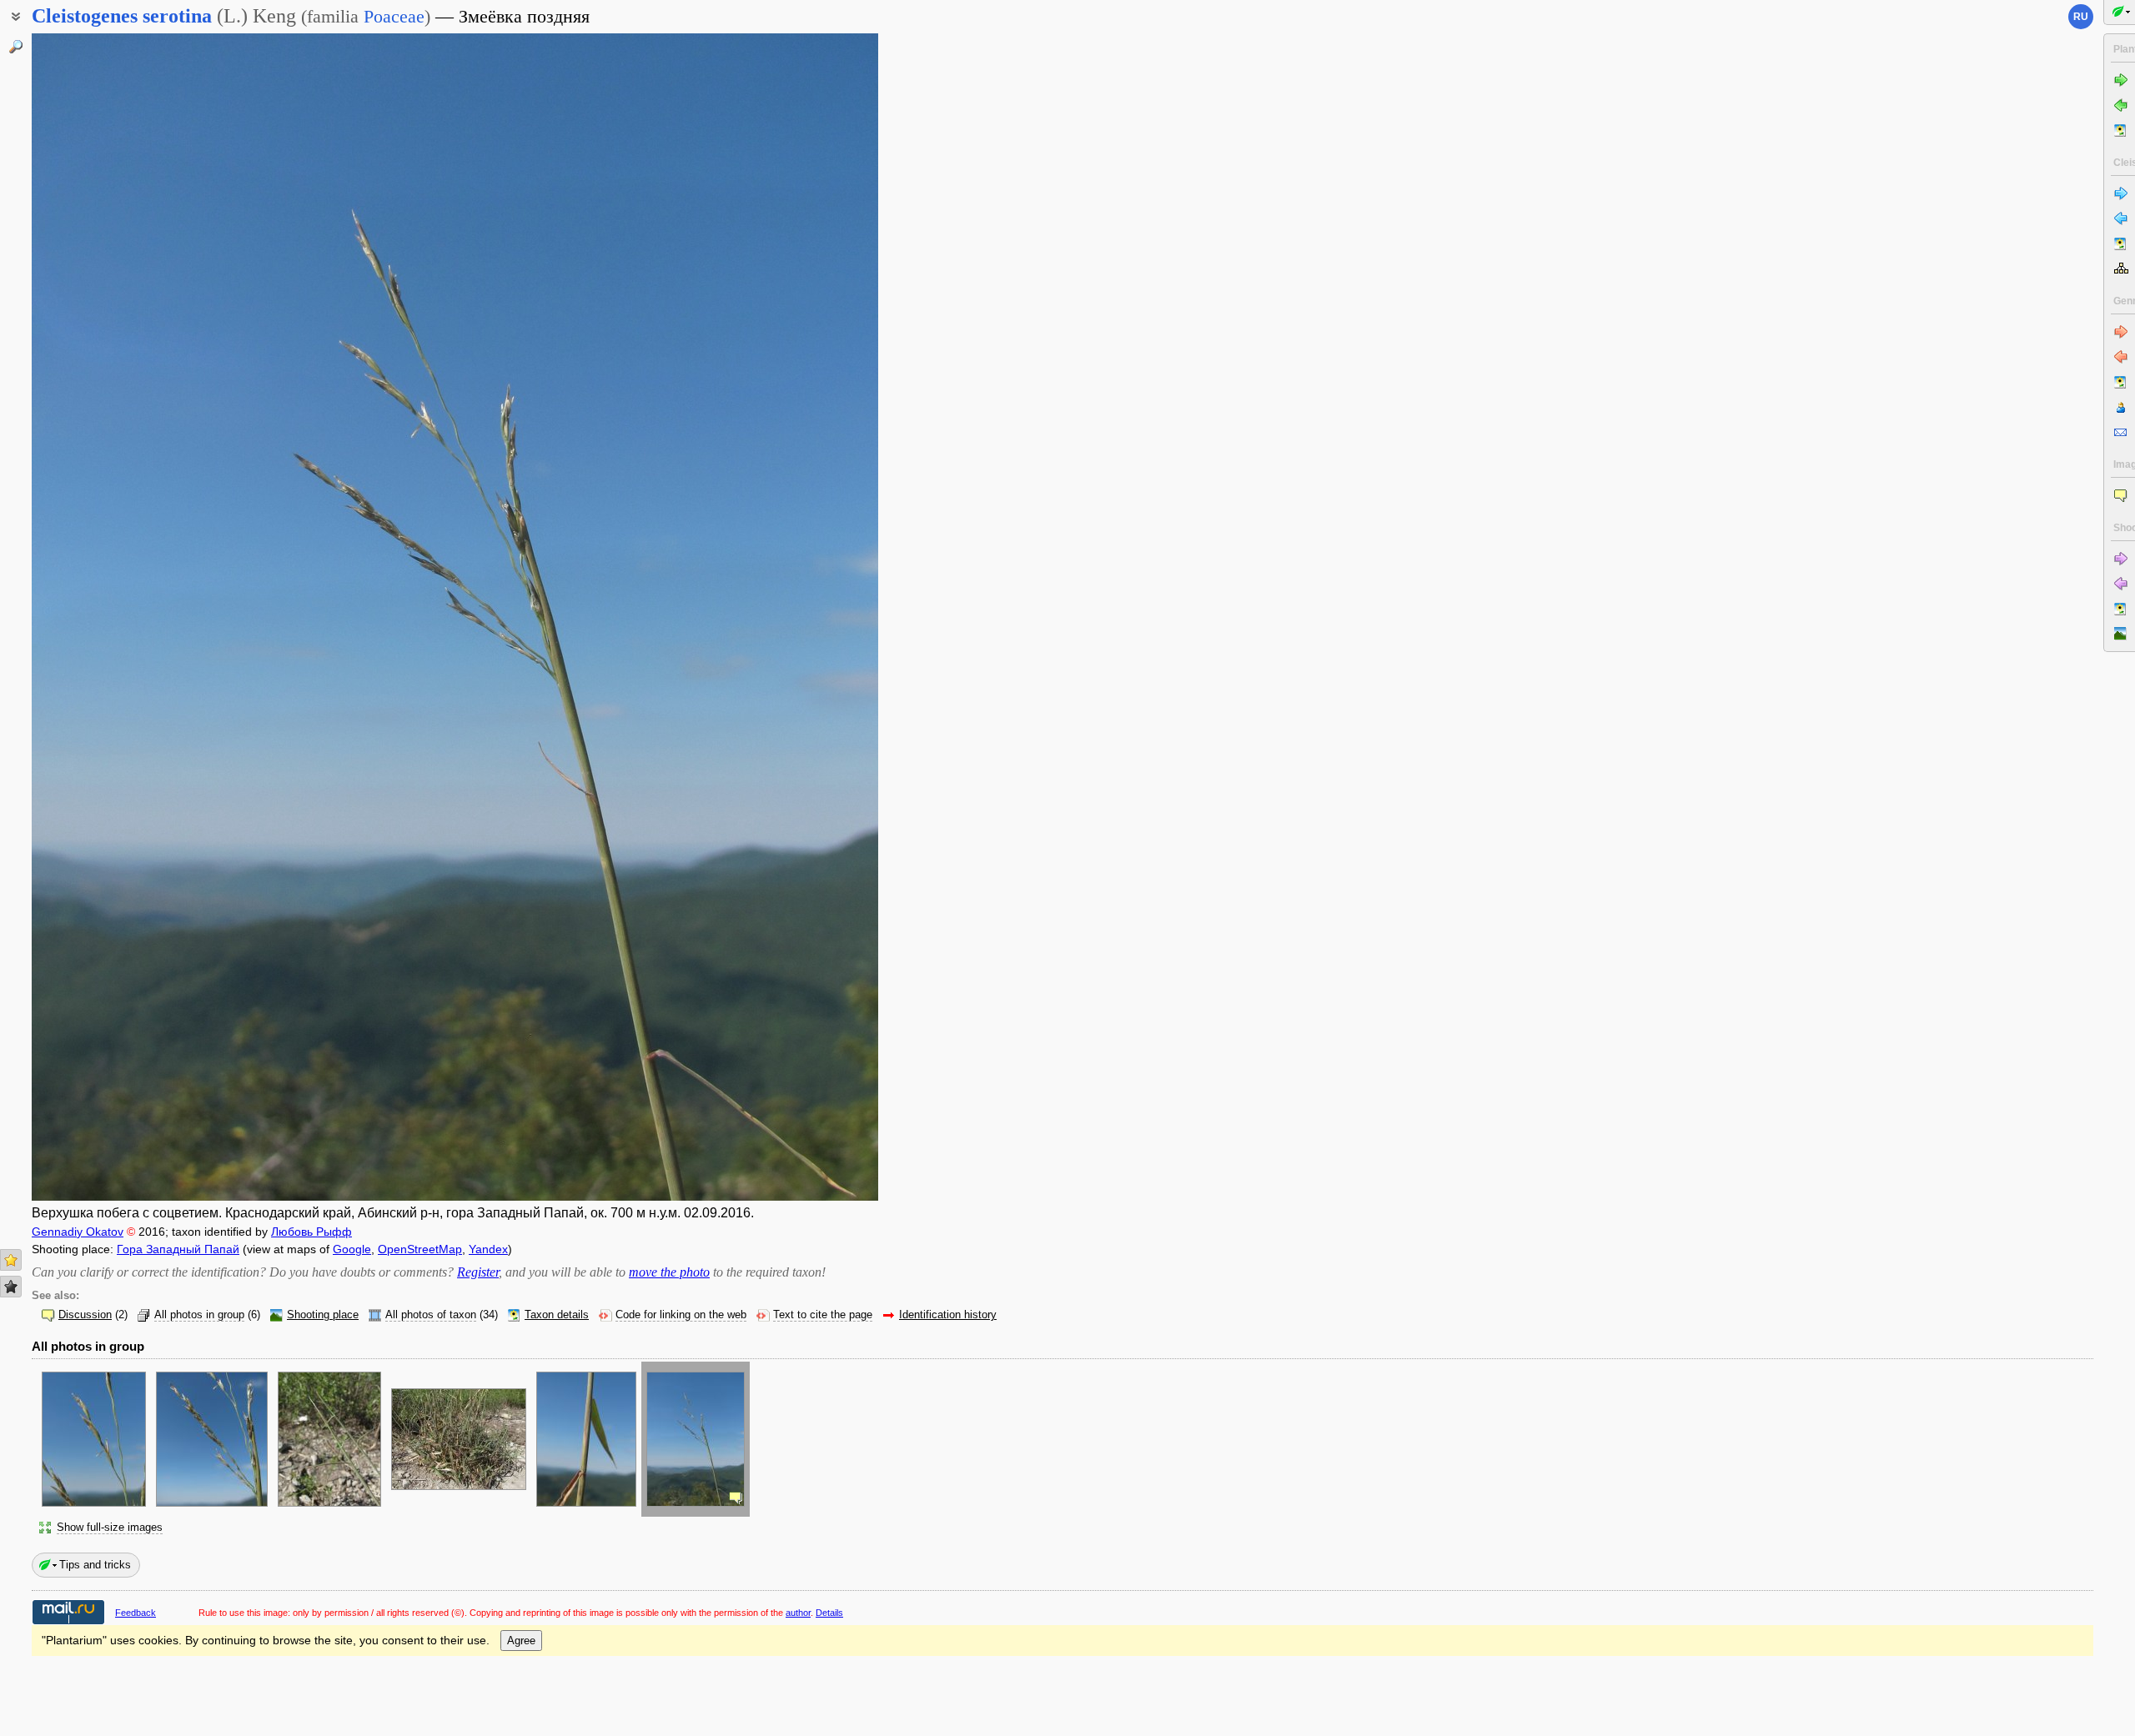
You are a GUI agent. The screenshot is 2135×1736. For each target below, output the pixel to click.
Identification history (948, 1315)
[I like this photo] (11, 1260)
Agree (521, 1641)
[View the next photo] (789, 617)
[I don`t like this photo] (11, 1287)
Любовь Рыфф (311, 1232)
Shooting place (323, 1315)
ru (2081, 17)
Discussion (85, 1315)
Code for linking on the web (681, 1315)
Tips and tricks (95, 1565)
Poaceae (394, 16)
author (798, 1613)
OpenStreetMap (420, 1249)
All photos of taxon (431, 1315)
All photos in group (199, 1315)
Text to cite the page (823, 1315)
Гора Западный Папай (178, 1249)
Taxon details (557, 1315)
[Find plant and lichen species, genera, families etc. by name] (16, 47)
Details (829, 1613)
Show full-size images (110, 1528)
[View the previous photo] (121, 617)
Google (352, 1249)
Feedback (136, 1613)
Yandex (488, 1249)
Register (478, 1272)
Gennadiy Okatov (78, 1232)
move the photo (669, 1272)
